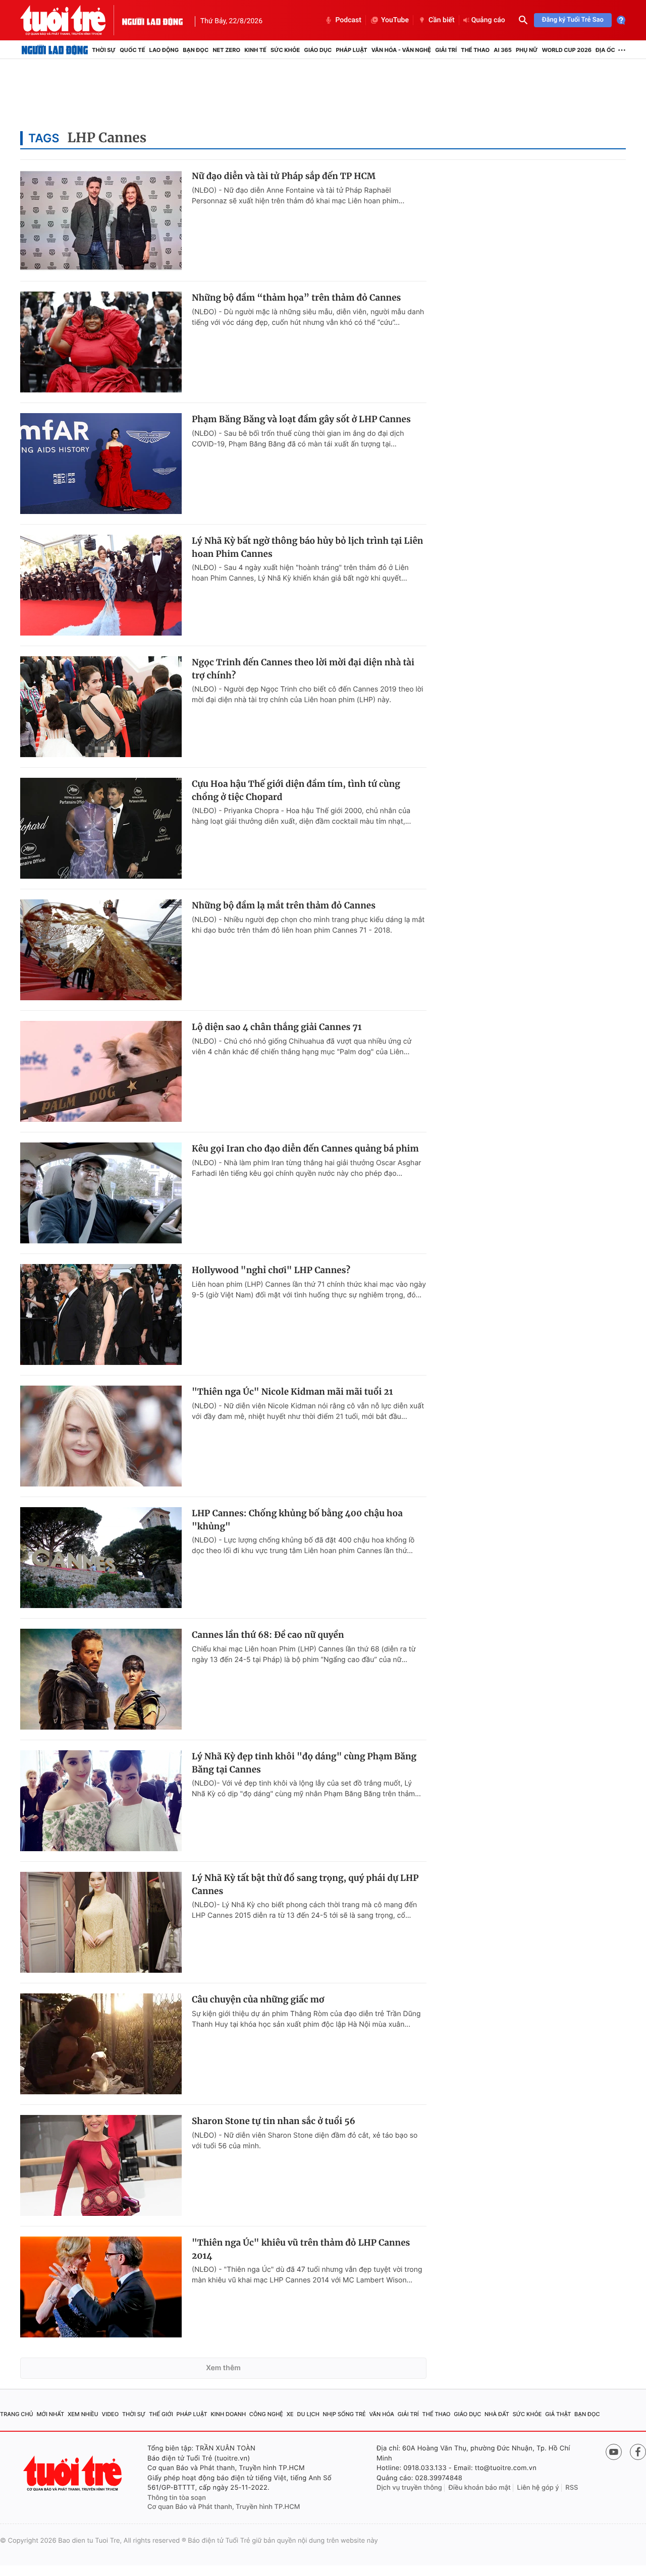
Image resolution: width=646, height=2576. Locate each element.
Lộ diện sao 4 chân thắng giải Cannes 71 (277, 1027)
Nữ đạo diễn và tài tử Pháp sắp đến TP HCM (284, 176)
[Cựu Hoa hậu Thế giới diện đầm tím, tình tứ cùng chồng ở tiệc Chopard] (101, 828)
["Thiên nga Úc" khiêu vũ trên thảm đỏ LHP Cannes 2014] (101, 2287)
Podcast (348, 20)
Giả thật (558, 2414)
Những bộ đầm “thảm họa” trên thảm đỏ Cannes (296, 298)
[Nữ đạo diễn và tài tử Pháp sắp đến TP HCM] (101, 220)
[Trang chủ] (55, 50)
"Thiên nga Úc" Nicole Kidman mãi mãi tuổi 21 (292, 1392)
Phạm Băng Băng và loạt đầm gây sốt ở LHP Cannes (301, 419)
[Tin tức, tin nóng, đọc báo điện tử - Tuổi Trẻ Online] (71, 20)
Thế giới (161, 2414)
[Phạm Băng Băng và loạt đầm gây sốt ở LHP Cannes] (101, 464)
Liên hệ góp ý (538, 2488)
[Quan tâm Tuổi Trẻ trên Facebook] (638, 2452)
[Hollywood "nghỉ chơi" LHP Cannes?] (101, 1314)
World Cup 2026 (567, 50)
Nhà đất (497, 2414)
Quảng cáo (488, 20)
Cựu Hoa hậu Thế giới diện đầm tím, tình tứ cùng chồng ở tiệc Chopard (296, 790)
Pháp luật (351, 50)
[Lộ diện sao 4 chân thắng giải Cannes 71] (101, 1071)
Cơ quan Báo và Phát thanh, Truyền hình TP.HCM (224, 2507)
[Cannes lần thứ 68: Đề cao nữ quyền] (101, 1679)
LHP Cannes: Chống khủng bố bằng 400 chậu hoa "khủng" (297, 1520)
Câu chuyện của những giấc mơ (258, 1999)
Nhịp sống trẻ (344, 2414)
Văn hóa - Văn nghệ (401, 50)
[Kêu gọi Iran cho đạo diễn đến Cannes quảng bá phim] (101, 1193)
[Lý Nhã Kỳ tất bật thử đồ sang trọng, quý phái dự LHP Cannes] (101, 1922)
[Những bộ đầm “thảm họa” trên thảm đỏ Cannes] (101, 342)
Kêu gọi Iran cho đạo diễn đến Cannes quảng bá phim (305, 1149)
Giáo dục (318, 50)
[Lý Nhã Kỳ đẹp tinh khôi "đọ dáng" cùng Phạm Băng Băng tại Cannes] (101, 1801)
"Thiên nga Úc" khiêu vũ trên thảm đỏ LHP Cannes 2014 (301, 2249)
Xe (290, 2414)
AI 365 (502, 50)
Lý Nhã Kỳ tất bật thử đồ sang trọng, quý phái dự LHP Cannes (305, 1884)
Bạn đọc (196, 50)
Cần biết (442, 20)
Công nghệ (266, 2414)
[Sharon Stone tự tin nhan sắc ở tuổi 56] (101, 2165)
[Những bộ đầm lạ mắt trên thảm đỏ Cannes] (101, 950)
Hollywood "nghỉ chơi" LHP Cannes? (271, 1270)
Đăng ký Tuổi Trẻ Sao (573, 20)
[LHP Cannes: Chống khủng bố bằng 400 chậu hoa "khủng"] (101, 1558)
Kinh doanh (228, 2414)
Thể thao (475, 50)
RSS (572, 2488)
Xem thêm (223, 2368)
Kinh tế (255, 50)
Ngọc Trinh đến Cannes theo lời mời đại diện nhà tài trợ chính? (303, 669)
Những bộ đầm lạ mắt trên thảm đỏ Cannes (284, 905)
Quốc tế (132, 50)
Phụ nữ (527, 50)
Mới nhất (50, 2414)
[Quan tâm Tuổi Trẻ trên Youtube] (614, 2452)
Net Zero (226, 50)
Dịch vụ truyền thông (409, 2488)
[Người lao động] (152, 20)
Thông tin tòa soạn (177, 2498)
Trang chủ (17, 2414)
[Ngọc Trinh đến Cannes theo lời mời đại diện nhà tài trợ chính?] (101, 707)
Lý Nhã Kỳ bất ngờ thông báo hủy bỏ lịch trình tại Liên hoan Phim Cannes (307, 547)
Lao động (164, 50)
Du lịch (308, 2414)
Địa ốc (605, 50)
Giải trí (446, 50)
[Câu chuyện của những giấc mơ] (101, 2044)
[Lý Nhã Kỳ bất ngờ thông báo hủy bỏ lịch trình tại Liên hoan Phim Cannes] (101, 585)
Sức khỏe (285, 50)
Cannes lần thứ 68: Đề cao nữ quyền (268, 1635)
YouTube (395, 20)
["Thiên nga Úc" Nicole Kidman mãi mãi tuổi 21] (101, 1436)
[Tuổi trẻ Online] (74, 2473)
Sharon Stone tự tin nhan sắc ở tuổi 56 (274, 2121)
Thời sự (104, 50)
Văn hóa (382, 2414)
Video (110, 2414)
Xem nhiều (83, 2414)
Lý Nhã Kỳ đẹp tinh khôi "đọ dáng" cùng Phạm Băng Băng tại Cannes (304, 1763)
